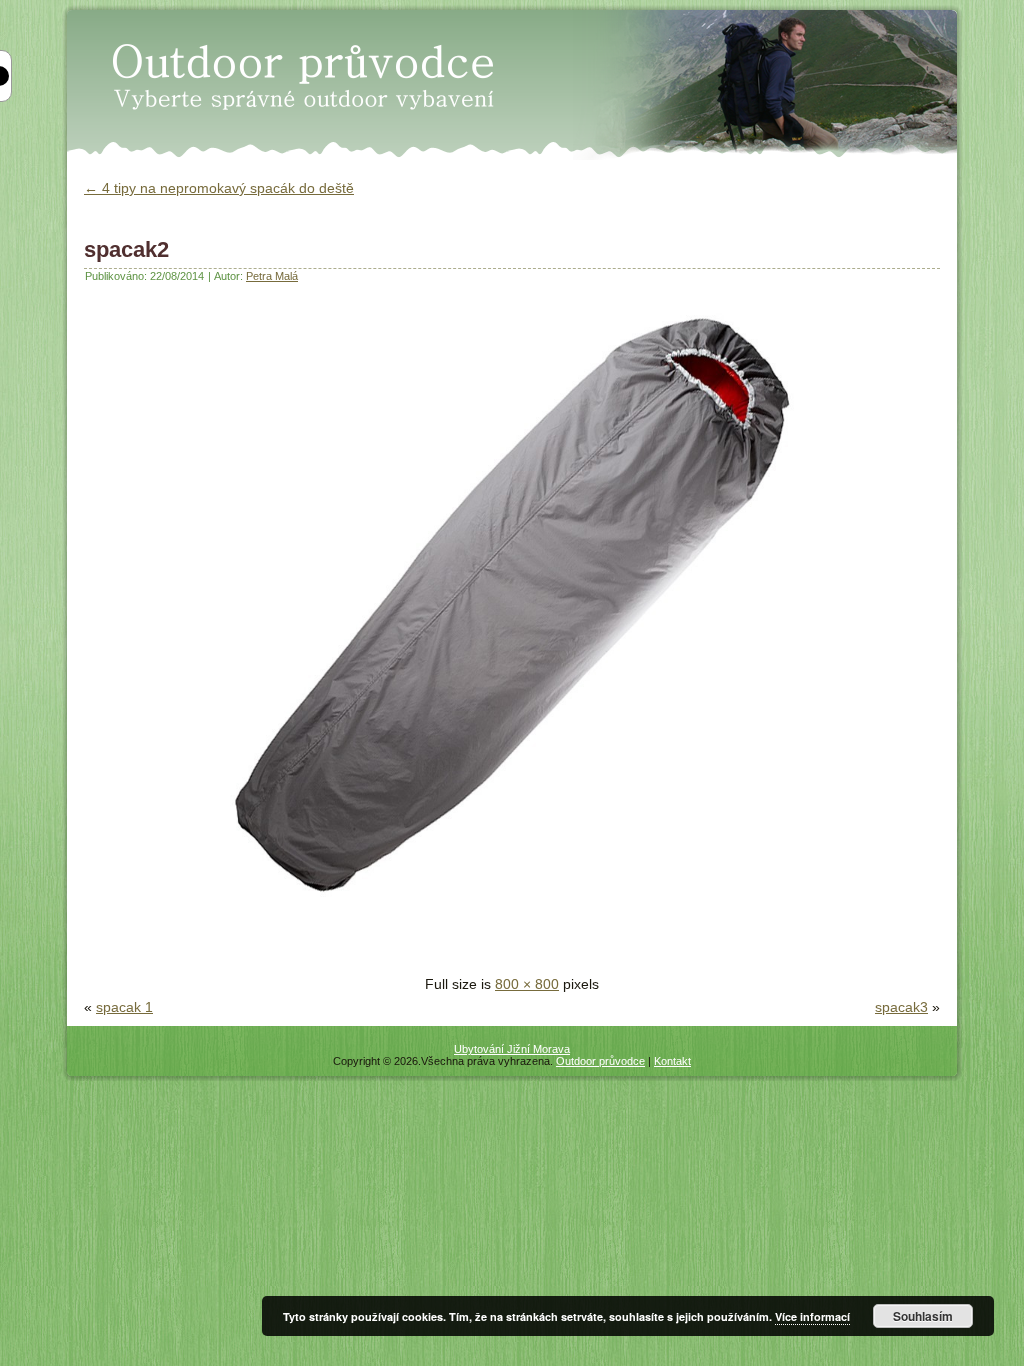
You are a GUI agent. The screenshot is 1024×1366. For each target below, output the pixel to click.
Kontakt (672, 1061)
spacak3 (901, 1007)
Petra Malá (272, 276)
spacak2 (126, 249)
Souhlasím (923, 1316)
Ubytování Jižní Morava (512, 1049)
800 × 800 (527, 984)
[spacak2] (512, 908)
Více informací (812, 1316)
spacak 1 (124, 1007)
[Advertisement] (318, 943)
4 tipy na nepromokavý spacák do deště (219, 188)
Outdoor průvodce (600, 1061)
